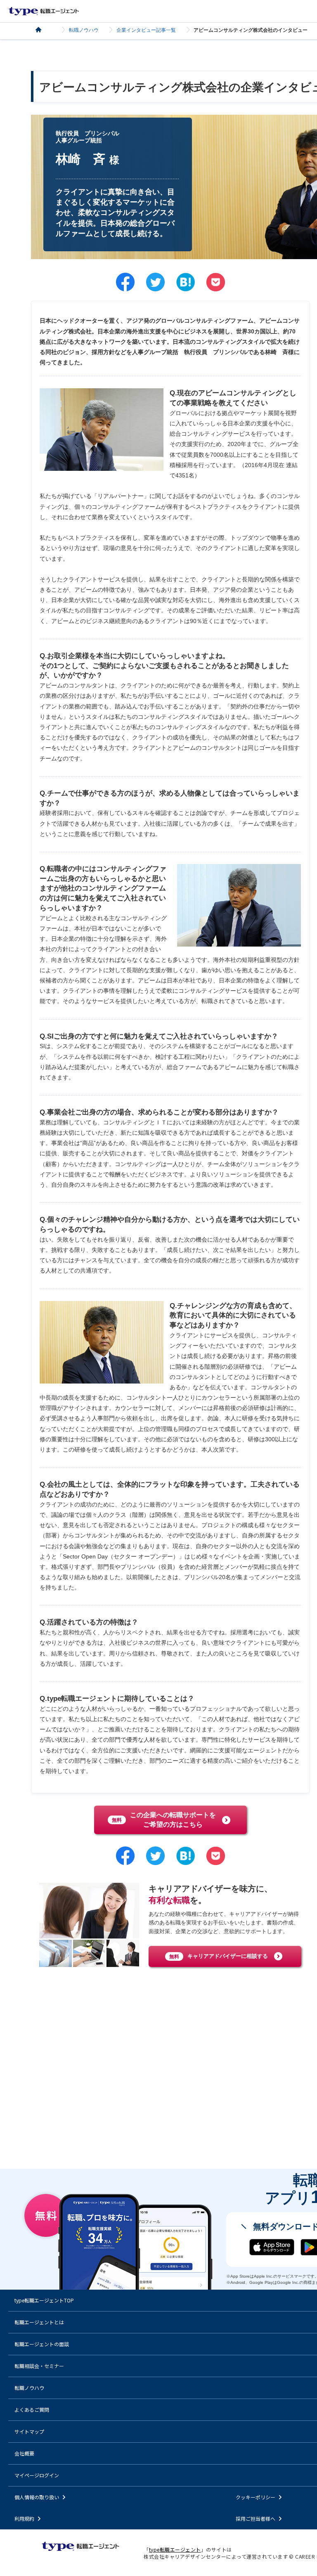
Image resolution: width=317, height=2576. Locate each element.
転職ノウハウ (84, 30)
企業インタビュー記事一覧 (146, 30)
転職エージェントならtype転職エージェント (44, 11)
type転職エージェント (43, 30)
